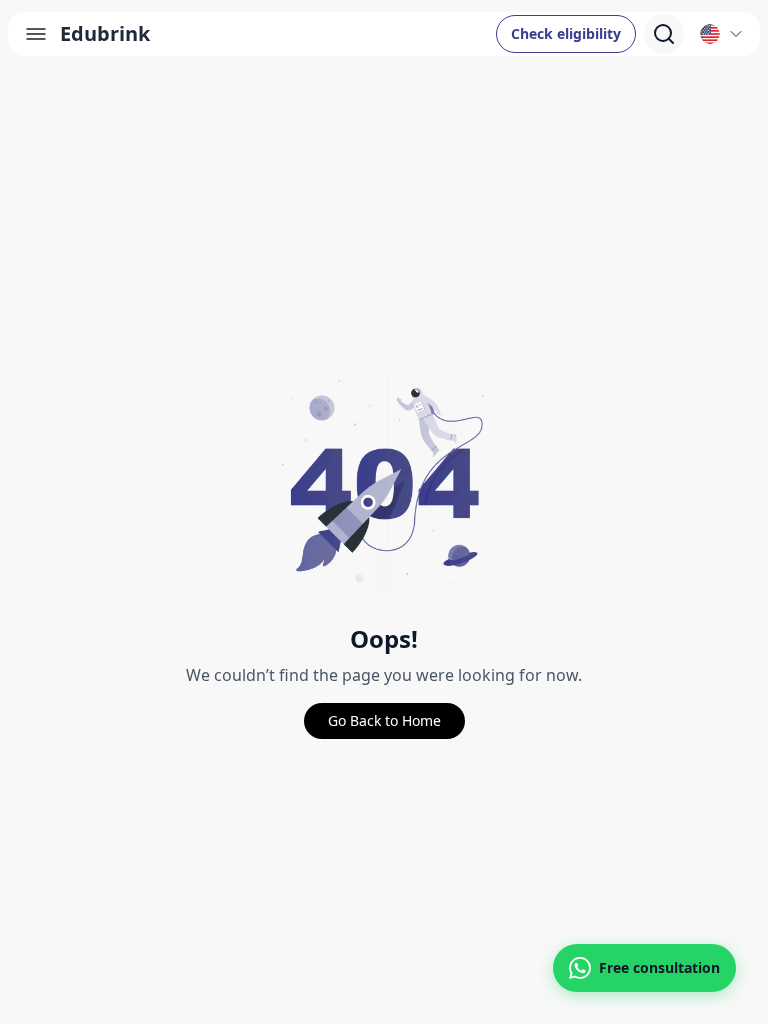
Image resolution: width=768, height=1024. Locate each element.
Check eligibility (566, 33)
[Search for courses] (664, 34)
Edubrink (105, 33)
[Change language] (722, 34)
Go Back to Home (384, 720)
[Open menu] (36, 34)
